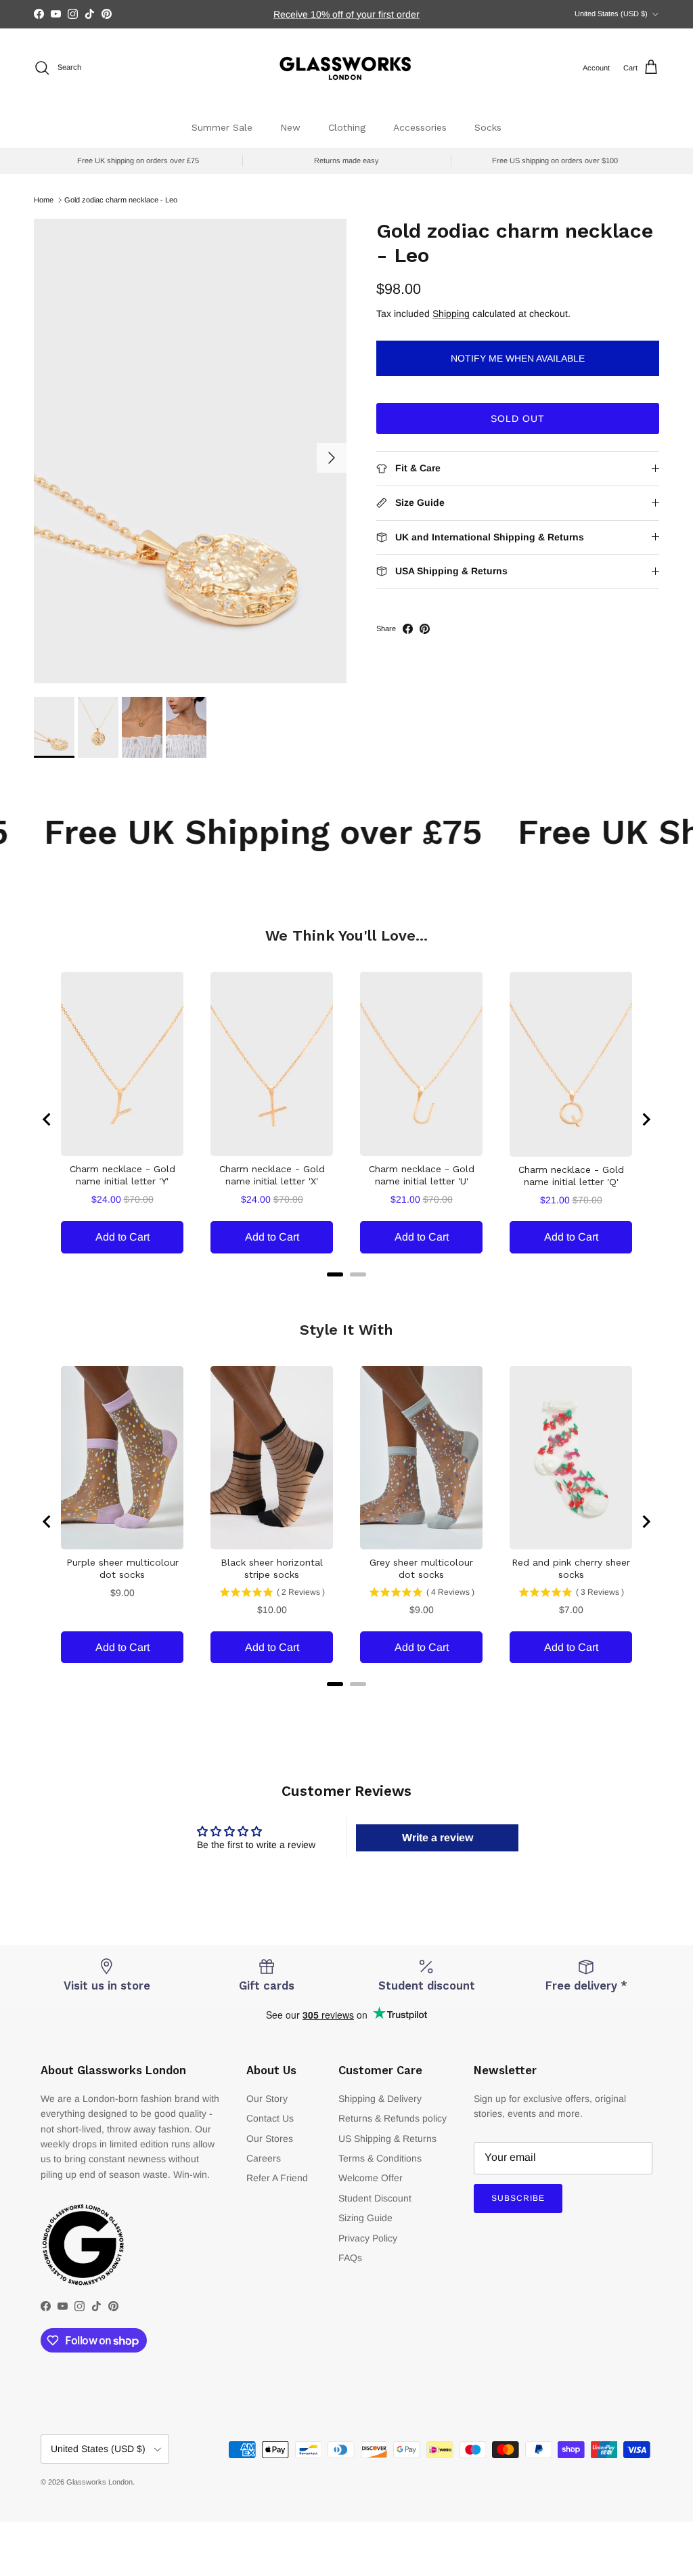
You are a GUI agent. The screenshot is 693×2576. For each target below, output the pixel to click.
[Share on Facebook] (408, 629)
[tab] (335, 1274)
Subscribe (518, 2198)
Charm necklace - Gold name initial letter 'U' (422, 1175)
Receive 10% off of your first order (346, 14)
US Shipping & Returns (387, 2139)
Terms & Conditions (380, 2158)
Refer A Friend (277, 2178)
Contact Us (270, 2118)
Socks (488, 127)
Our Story (267, 2099)
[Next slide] (646, 1119)
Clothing (347, 127)
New (290, 127)
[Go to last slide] (47, 1119)
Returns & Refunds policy (393, 2118)
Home (44, 200)
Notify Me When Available (518, 358)
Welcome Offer (371, 2178)
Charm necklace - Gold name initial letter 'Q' (571, 1176)
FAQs (350, 2258)
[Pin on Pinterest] (425, 629)
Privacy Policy (368, 2238)
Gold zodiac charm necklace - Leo (121, 200)
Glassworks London (99, 2482)
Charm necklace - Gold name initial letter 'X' (272, 1175)
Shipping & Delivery (380, 2099)
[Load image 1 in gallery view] (190, 451)
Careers (264, 2158)
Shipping (451, 314)
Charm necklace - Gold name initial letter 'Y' (122, 1175)
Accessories (420, 127)
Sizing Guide (365, 2218)
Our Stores (270, 2139)
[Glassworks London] (346, 68)
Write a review (438, 1838)
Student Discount (375, 2198)
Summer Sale (222, 127)
